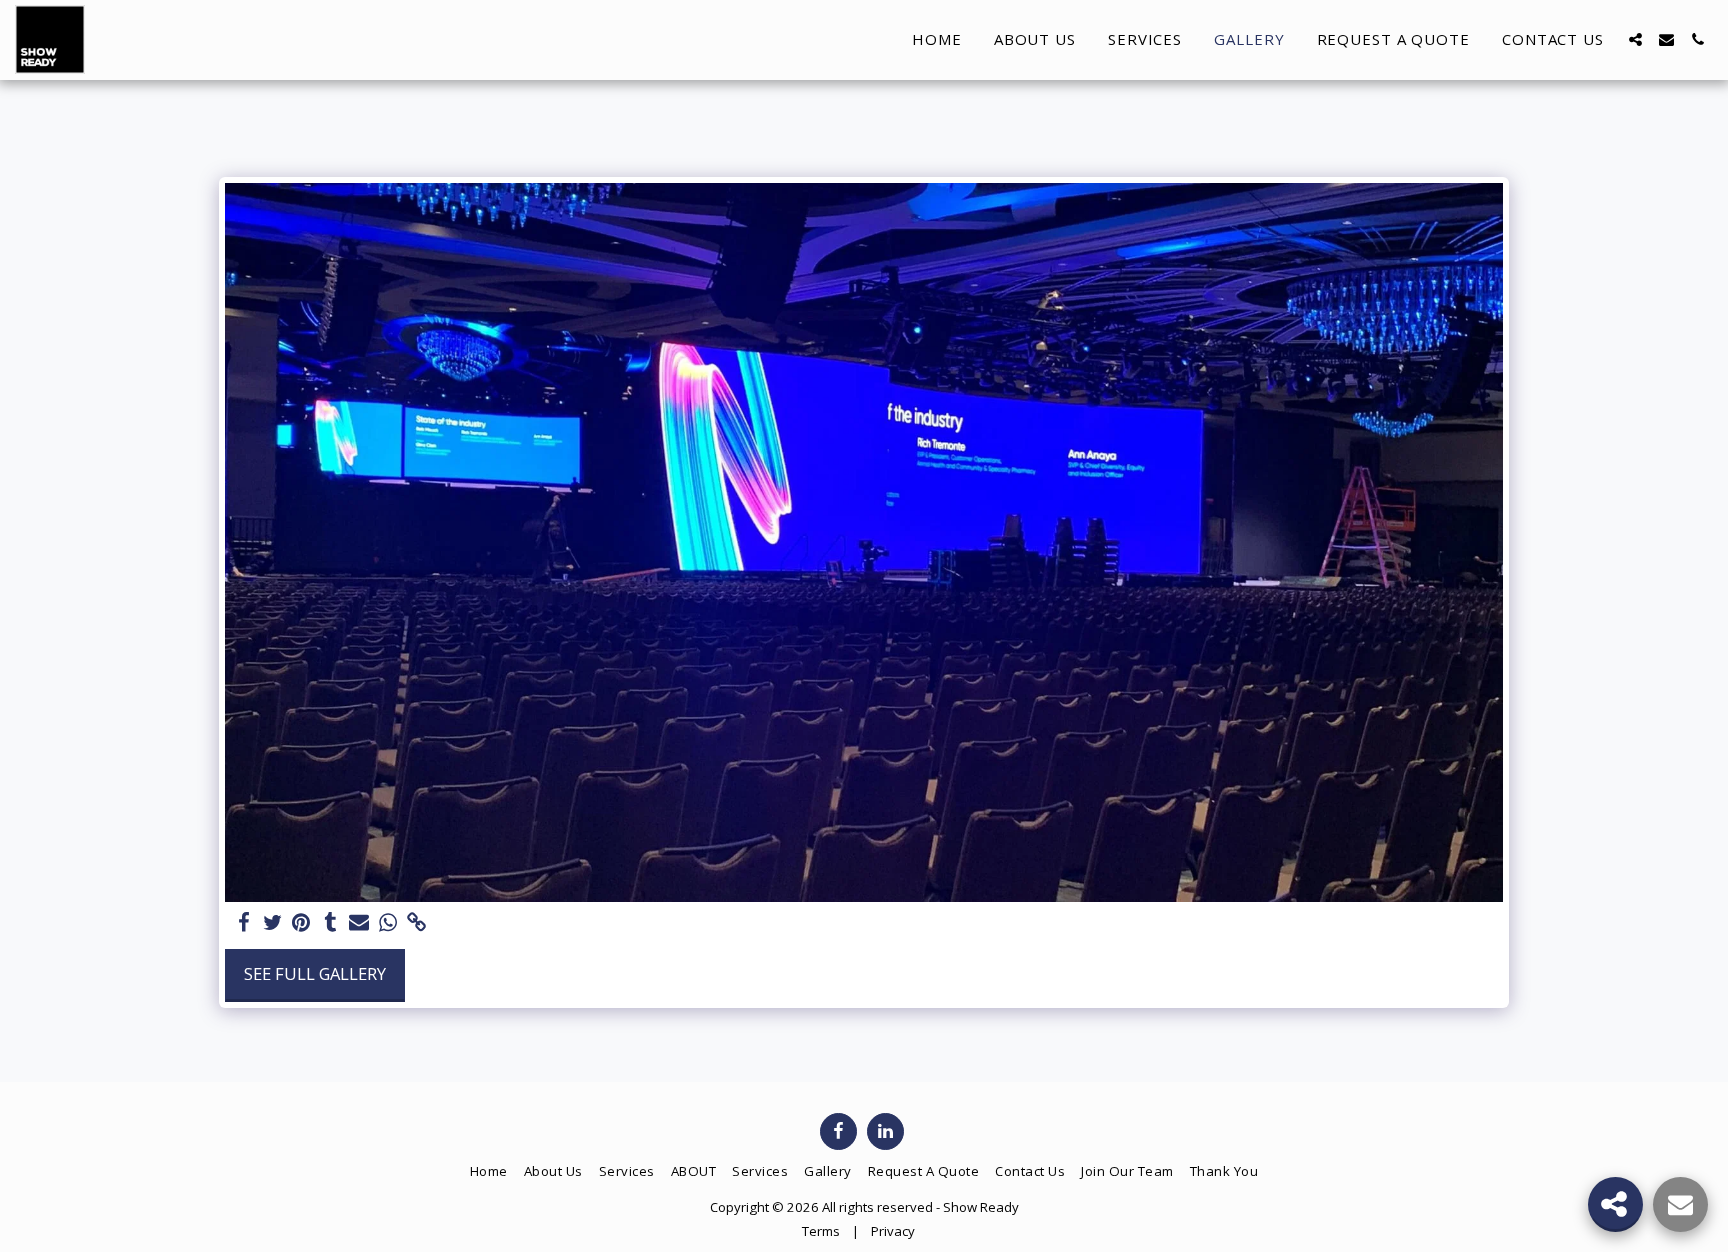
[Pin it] (301, 923)
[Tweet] (272, 923)
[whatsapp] (388, 923)
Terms (821, 1231)
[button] (1635, 39)
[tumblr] (330, 923)
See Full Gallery (315, 973)
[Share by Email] (359, 923)
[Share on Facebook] (243, 923)
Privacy (893, 1231)
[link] (417, 923)
